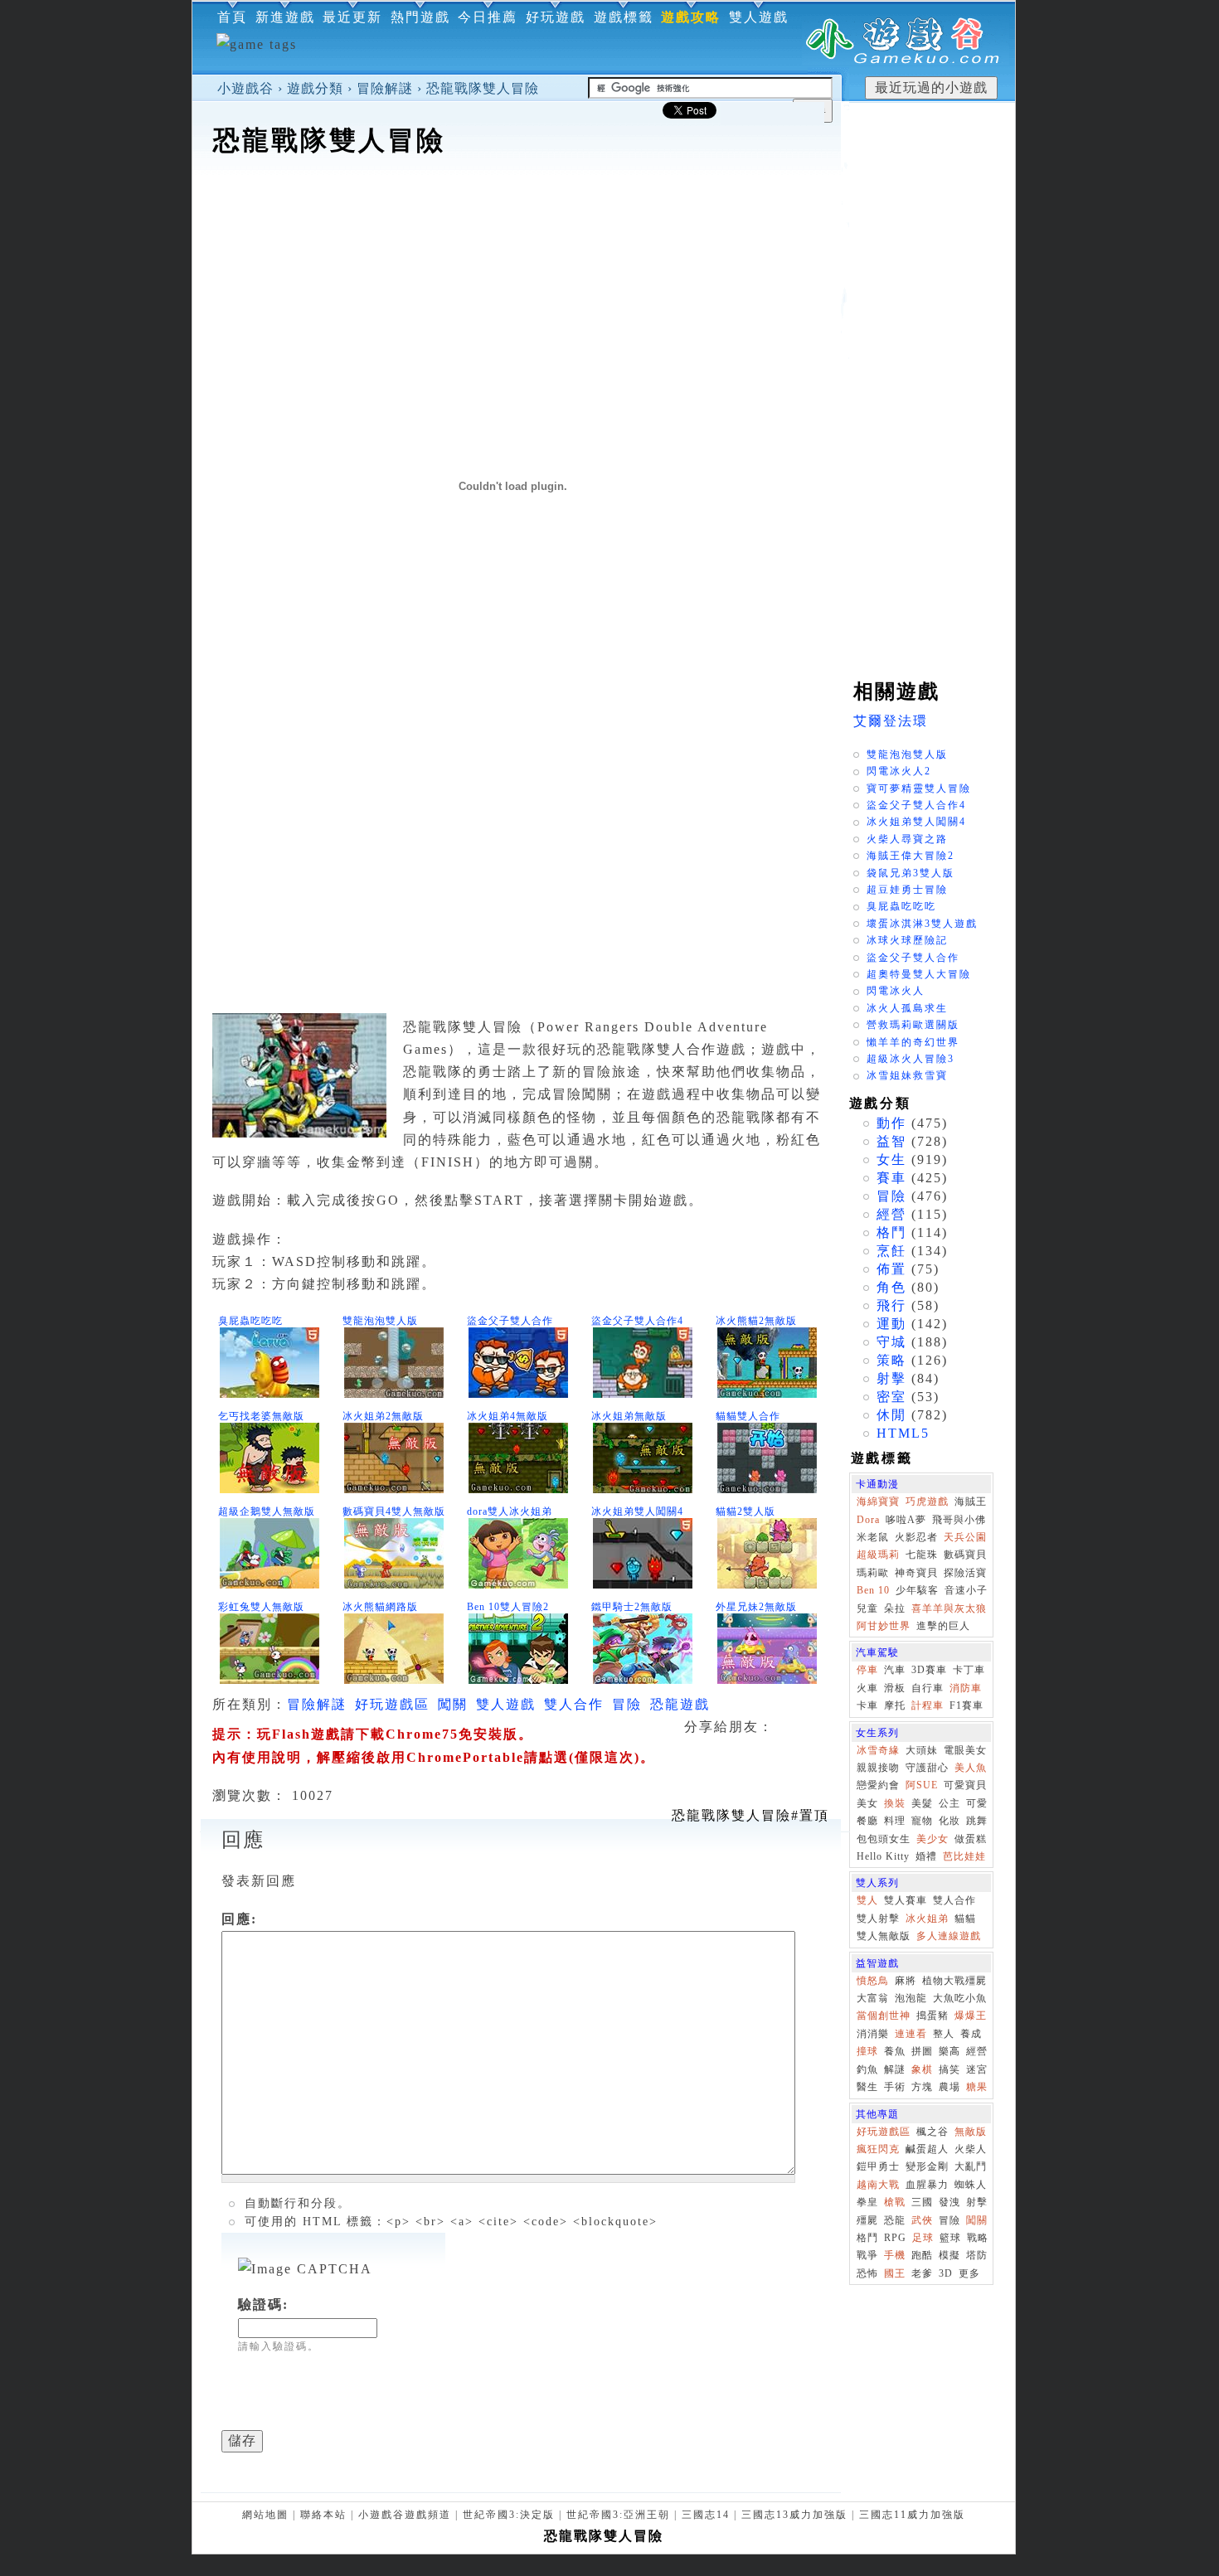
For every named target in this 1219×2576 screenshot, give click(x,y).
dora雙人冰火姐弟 (510, 1511)
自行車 (928, 1688)
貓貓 (965, 1919)
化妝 (949, 1821)
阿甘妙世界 (884, 1626)
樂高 (949, 2051)
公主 (949, 1803)
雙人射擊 (878, 1919)
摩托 (895, 1705)
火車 (867, 1688)
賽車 (891, 1178)
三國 (922, 2202)
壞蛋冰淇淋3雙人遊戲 (922, 924)
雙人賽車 (906, 1900)
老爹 (922, 2273)
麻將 (906, 1981)
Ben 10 (873, 1590)
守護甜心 (927, 1768)
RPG (895, 2238)
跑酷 (922, 2255)
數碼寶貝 (965, 1555)
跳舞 (977, 1821)
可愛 (977, 1803)
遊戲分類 (315, 88)
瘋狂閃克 (878, 2149)
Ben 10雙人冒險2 (508, 1607)
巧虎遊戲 (927, 1501)
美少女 (932, 1839)
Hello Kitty (883, 1856)
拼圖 (922, 2051)
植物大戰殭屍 (954, 1981)
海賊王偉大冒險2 (911, 856)
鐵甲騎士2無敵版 (632, 1607)
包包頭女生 (884, 1839)
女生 (891, 1159)
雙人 (867, 1900)
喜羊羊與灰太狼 (949, 1608)
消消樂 (873, 2034)
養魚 (895, 2051)
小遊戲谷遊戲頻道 (405, 2515)
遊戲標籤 (624, 17)
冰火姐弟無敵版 (629, 1416)
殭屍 (867, 2220)
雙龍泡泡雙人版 (380, 1321)
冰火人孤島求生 (907, 1008)
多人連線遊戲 (949, 1936)
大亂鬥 (971, 2166)
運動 (891, 1324)
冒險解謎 (385, 88)
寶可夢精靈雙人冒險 (919, 788)
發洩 (949, 2202)
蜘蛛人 (971, 2185)
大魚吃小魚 (960, 1998)
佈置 (891, 1269)
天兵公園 (965, 1537)
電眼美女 (965, 1750)
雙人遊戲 (759, 17)
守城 (891, 1342)
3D (946, 2273)
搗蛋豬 (932, 2016)
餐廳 (867, 1821)
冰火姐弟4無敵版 (508, 1416)
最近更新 (352, 17)
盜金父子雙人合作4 (637, 1321)
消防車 (966, 1688)
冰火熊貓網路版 (380, 1607)
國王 (895, 2273)
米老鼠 (873, 1537)
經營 (891, 1214)
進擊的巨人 (943, 1626)
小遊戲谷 (245, 88)
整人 (944, 2034)
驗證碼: (263, 2304)
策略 (891, 1360)
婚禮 (926, 1856)
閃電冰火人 (896, 991)
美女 (867, 1803)
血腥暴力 (927, 2185)
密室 (891, 1397)
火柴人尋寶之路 (907, 839)
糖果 (977, 2087)
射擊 (891, 1378)
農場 (949, 2087)
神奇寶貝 (916, 1573)
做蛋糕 (971, 1839)
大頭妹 (922, 1750)
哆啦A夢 (906, 1520)
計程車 (928, 1705)
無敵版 (971, 2132)
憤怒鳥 (873, 1981)
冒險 (627, 1704)
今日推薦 (488, 17)
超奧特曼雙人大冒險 (919, 974)
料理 (895, 1821)
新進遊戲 (285, 17)
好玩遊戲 (556, 17)
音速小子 (966, 1590)
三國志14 (706, 2515)
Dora (868, 1520)
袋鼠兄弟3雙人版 (911, 873)
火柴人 (971, 2149)
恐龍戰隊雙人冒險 (483, 88)
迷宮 (977, 2069)
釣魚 (867, 2069)
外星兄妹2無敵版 (756, 1607)
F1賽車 (966, 1705)
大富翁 (873, 1998)
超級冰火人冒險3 (911, 1059)
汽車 (895, 1670)
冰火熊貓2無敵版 (756, 1321)
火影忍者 (916, 1537)
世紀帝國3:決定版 (509, 2515)
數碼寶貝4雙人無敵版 (394, 1511)
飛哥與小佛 (959, 1520)
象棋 (922, 2069)
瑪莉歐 (873, 1573)
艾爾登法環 (891, 721)
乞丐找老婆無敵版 (261, 1416)
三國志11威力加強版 (912, 2515)
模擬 (949, 2255)
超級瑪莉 (878, 1555)
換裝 (895, 1803)
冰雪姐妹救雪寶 (907, 1075)
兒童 (867, 1608)
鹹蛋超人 (927, 2149)
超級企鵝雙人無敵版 (267, 1511)
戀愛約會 (878, 1785)
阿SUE (922, 1785)
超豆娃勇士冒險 (907, 890)
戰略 (978, 2238)
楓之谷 (932, 2132)
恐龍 (895, 2220)
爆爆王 (971, 2016)
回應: (239, 1919)
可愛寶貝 (965, 1785)
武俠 (922, 2220)
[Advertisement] (517, 211)
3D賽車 (929, 1670)
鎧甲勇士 (878, 2166)
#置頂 (750, 1815)
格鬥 (891, 1232)
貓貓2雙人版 (745, 1511)
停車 (867, 1670)
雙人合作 (574, 1704)
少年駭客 (917, 1590)
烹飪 (891, 1251)
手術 (895, 2087)
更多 (969, 2273)
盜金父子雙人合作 (510, 1321)
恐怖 (867, 2273)
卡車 (867, 1705)
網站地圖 (265, 2515)
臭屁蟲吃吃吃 (250, 1321)
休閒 (891, 1415)
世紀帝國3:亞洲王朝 (618, 2515)
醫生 (867, 2087)
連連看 (911, 2034)
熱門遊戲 (420, 17)
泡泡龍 (911, 1998)
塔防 (977, 2255)
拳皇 (867, 2202)
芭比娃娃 (964, 1856)
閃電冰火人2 (899, 771)
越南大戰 (878, 2185)
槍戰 (895, 2202)
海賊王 (971, 1501)
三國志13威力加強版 (794, 2515)
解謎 (895, 2069)
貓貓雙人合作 (748, 1416)
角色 (891, 1287)
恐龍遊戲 (680, 1704)
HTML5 (903, 1433)
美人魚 (971, 1768)
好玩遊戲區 (392, 1704)
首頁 (232, 17)
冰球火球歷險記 (907, 940)
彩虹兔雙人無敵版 (261, 1607)
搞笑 (949, 2069)
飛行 (891, 1305)
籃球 (950, 2238)
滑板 (895, 1688)
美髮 (922, 1803)
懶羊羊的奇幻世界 (913, 1042)
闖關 (453, 1704)
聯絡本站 (323, 2515)
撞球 (867, 2051)
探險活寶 (965, 1573)
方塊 (922, 2087)
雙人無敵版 (884, 1936)
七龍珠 (922, 1555)
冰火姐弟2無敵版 (383, 1416)
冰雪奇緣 (878, 1750)
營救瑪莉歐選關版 (913, 1025)
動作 (891, 1123)
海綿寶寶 (878, 1501)
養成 (971, 2034)
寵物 (922, 1821)
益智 (891, 1141)
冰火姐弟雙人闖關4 (637, 1511)
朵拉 (895, 1608)
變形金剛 (927, 2166)
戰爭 (867, 2255)
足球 (923, 2238)
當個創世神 (884, 2016)
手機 (895, 2255)
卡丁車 (969, 1670)
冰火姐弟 (927, 1919)
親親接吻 (878, 1768)
